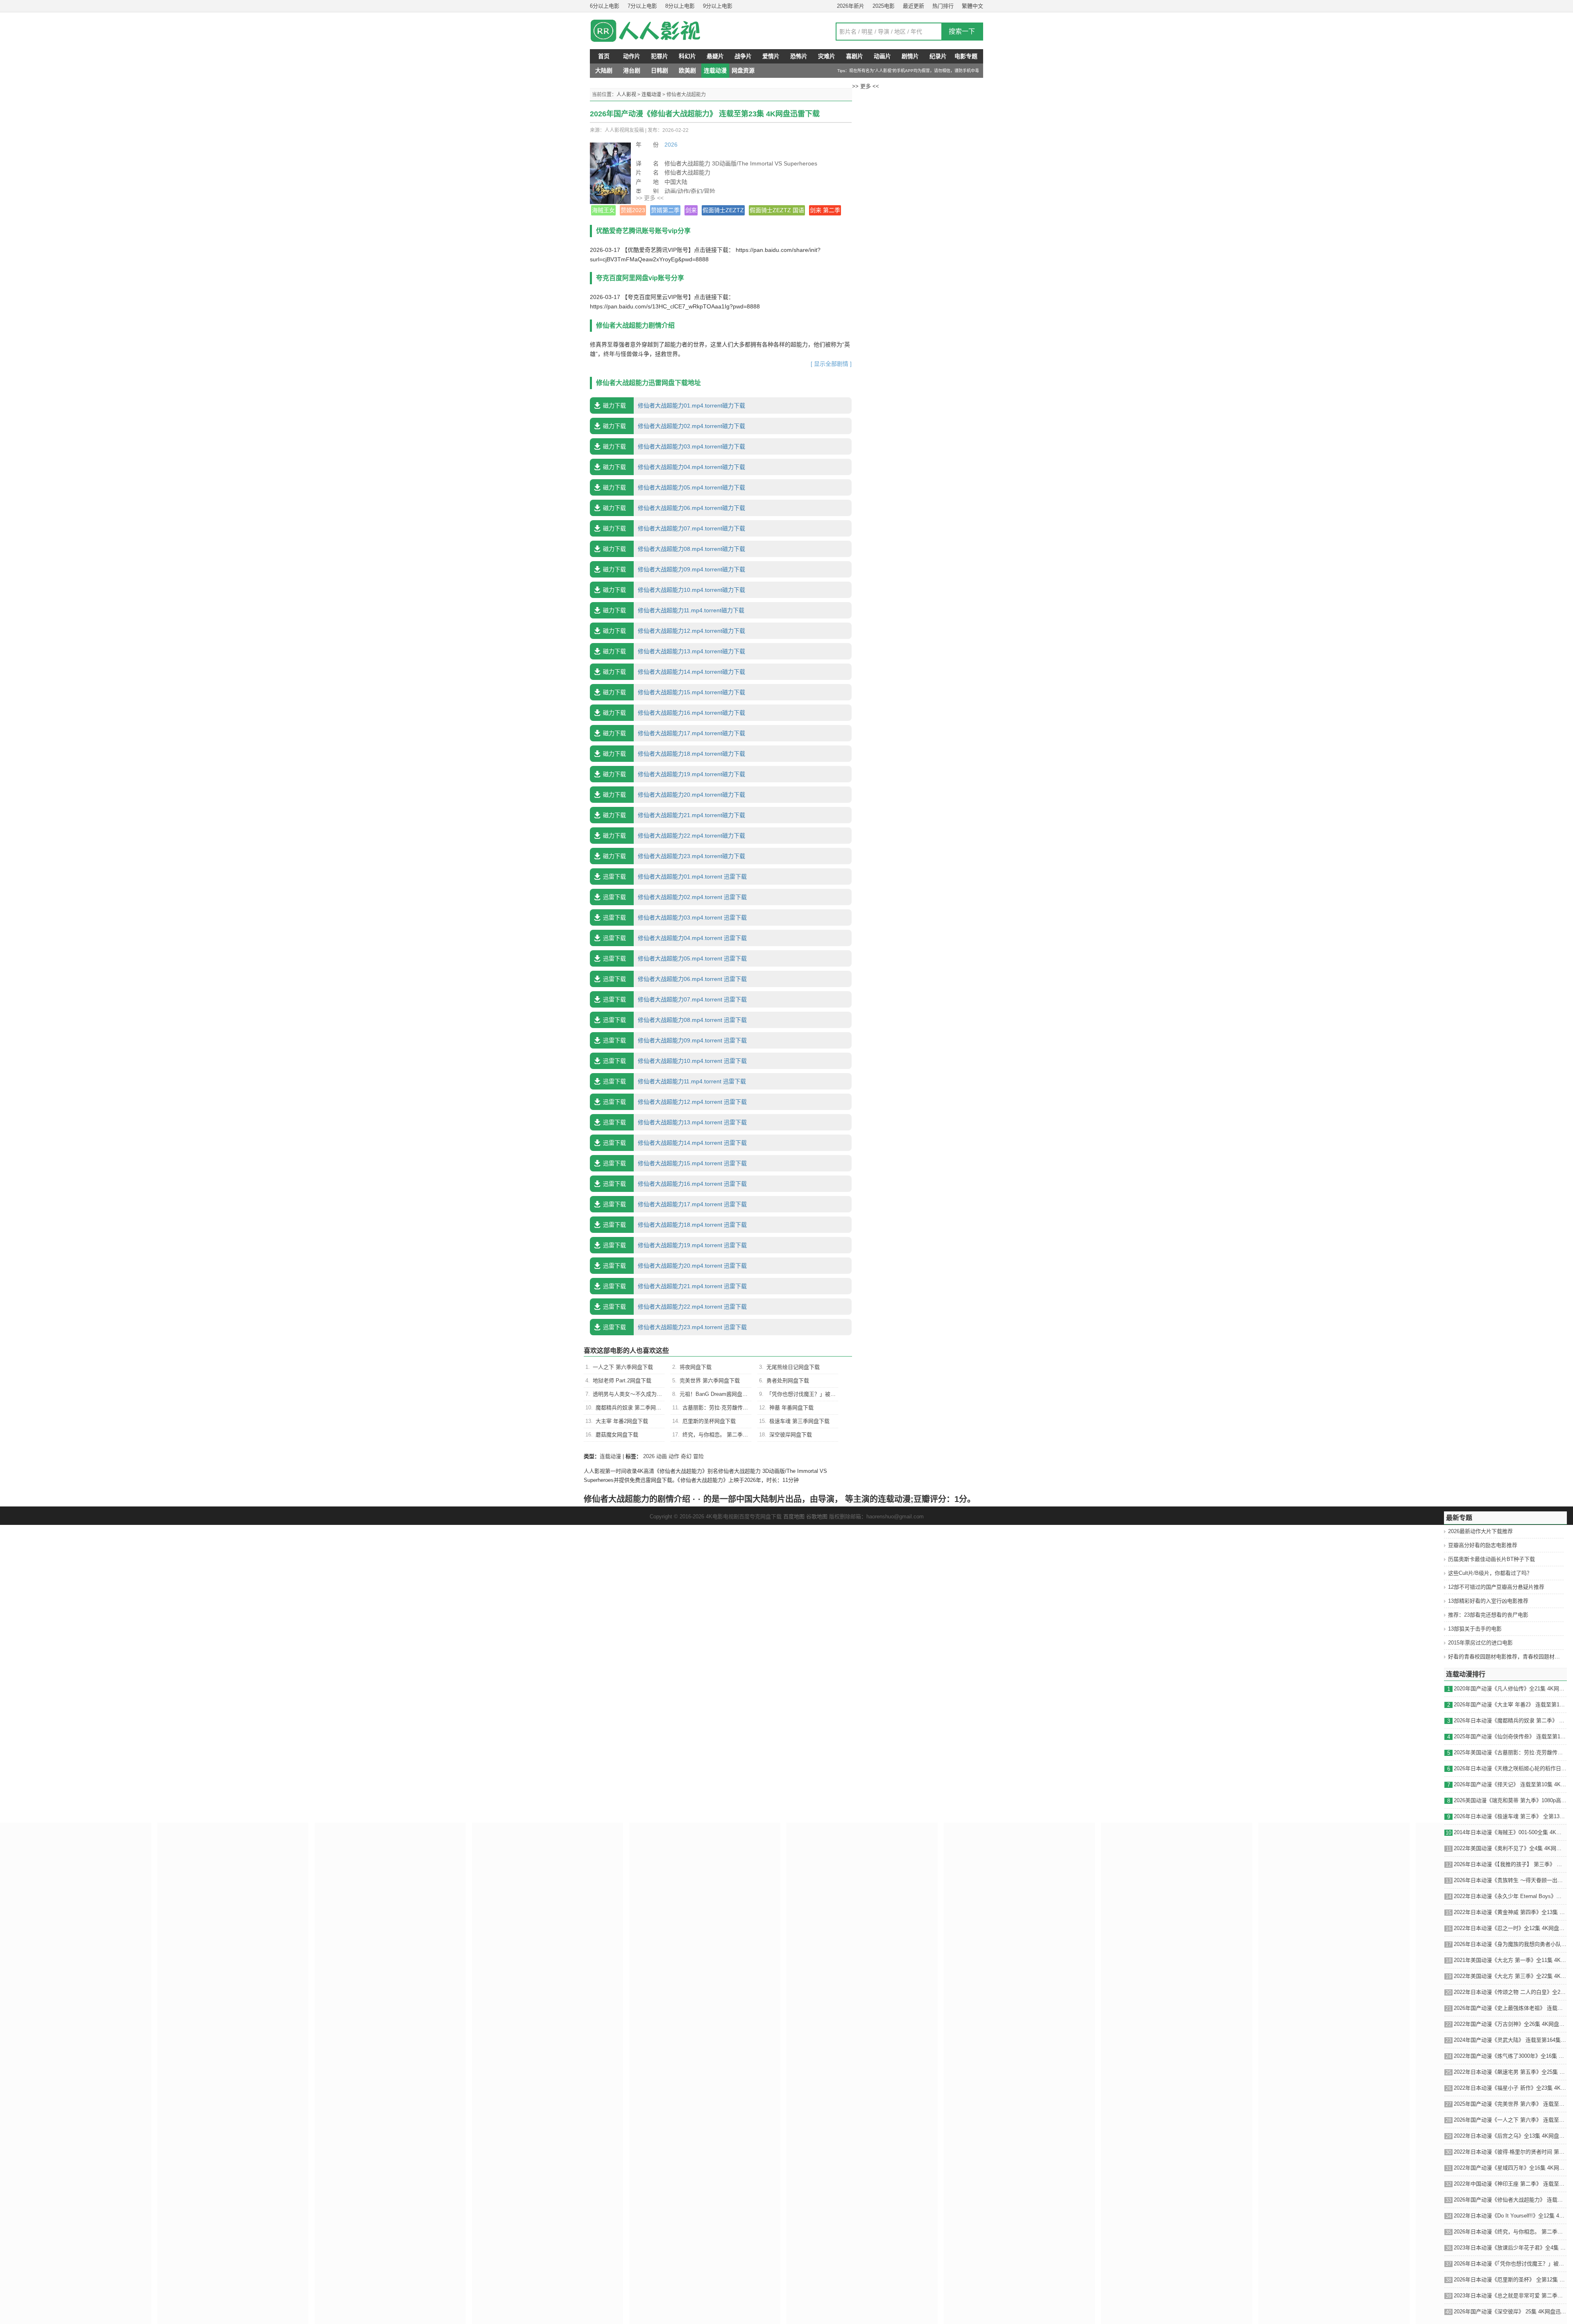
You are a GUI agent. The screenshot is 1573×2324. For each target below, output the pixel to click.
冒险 (698, 1456)
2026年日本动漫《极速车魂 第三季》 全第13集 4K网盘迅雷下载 (1510, 1816)
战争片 (743, 56)
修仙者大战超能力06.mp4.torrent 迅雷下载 (675, 979)
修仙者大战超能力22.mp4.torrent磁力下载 (674, 836)
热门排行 (943, 6)
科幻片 (687, 56)
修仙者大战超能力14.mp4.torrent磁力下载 (674, 672)
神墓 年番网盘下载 (791, 1408)
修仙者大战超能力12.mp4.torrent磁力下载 (674, 631)
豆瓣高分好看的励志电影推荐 (1483, 1545)
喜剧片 (854, 56)
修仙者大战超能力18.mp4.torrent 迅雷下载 (675, 1225)
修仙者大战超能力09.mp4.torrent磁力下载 (674, 569)
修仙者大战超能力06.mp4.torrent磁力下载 (674, 508)
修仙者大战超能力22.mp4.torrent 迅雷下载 (675, 1307)
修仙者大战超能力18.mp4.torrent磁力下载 (674, 754)
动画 (662, 1456)
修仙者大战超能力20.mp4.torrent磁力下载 (674, 795)
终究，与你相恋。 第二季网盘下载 (723, 1435)
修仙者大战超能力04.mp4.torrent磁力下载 (674, 467)
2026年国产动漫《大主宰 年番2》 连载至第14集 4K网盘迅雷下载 (1510, 1704)
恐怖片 (799, 56)
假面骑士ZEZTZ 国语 (777, 210)
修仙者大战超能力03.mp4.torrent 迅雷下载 (675, 917)
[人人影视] (655, 31)
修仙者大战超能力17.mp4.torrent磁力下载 (674, 733)
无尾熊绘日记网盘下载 (793, 1367)
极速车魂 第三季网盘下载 (799, 1421)
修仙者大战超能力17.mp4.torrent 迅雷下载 (675, 1204)
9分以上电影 (718, 6)
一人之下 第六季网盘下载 (623, 1367)
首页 (604, 56)
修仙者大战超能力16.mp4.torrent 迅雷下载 (675, 1184)
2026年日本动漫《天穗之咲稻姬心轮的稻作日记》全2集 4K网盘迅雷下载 (1510, 1768)
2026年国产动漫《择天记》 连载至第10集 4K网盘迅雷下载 (1510, 1784)
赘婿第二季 (665, 210)
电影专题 (966, 56)
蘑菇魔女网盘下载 (617, 1435)
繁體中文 (972, 6)
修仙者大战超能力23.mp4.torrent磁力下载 (674, 856)
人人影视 (626, 95)
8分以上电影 (680, 6)
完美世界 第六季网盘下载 (710, 1381)
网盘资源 (743, 70)
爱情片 (771, 56)
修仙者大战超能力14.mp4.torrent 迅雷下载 (675, 1143)
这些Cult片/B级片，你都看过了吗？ (1490, 1573)
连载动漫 (715, 70)
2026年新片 (851, 6)
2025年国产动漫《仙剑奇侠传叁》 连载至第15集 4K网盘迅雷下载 (1510, 1736)
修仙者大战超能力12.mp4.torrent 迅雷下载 (675, 1102)
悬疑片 (715, 56)
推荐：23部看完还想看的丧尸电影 (1488, 1615)
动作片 (632, 56)
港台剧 (632, 70)
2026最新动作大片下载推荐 (1480, 1531)
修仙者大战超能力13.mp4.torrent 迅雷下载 (675, 1122)
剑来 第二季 (825, 210)
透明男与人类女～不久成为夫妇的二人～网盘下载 (651, 1394)
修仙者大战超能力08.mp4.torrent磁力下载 (674, 549)
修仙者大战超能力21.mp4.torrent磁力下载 (674, 815)
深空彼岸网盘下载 (791, 1435)
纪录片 (938, 56)
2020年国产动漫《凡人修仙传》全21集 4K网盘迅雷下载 (1510, 1689)
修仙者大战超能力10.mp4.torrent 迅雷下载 (675, 1061)
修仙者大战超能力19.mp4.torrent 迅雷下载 (675, 1245)
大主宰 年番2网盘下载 (622, 1421)
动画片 (882, 56)
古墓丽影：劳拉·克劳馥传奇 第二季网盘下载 (735, 1408)
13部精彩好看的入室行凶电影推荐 (1488, 1601)
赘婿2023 (633, 210)
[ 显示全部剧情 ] (831, 364)
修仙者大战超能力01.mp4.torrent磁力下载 (674, 405)
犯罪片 (660, 56)
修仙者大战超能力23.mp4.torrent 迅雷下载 (675, 1327)
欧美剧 (687, 70)
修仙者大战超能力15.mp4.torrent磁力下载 (674, 692)
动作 (674, 1456)
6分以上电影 (605, 6)
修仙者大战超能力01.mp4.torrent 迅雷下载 (675, 877)
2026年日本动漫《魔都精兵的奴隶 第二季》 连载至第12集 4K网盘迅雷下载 (1510, 1720)
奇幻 (686, 1456)
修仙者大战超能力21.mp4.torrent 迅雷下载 (675, 1286)
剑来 (691, 210)
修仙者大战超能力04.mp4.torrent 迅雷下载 (675, 938)
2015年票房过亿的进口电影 (1480, 1643)
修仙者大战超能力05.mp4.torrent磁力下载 (674, 487)
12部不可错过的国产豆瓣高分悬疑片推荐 (1496, 1587)
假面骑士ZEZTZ (723, 210)
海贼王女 (603, 210)
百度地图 (794, 1516)
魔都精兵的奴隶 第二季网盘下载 (634, 1408)
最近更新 (913, 6)
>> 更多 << (650, 198)
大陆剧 (604, 70)
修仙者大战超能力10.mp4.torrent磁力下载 (674, 590)
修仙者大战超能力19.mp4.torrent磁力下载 (674, 774)
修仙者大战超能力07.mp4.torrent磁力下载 (674, 528)
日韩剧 (660, 70)
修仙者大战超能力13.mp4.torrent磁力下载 (674, 651)
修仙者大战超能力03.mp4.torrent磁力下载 (674, 446)
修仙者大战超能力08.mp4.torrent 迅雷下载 (675, 1020)
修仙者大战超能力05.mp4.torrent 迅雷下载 (675, 958)
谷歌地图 (817, 1516)
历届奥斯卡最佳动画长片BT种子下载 (1491, 1559)
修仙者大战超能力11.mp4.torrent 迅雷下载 (674, 1081)
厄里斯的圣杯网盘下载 (709, 1421)
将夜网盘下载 (696, 1367)
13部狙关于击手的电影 (1475, 1629)
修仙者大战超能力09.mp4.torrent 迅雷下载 (675, 1040)
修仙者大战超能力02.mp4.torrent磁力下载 (674, 426)
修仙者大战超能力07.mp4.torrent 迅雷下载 (675, 999)
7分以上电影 (642, 6)
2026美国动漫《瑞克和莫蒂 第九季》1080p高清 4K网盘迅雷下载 (1510, 1800)
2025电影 (884, 6)
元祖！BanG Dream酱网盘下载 (716, 1394)
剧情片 (910, 56)
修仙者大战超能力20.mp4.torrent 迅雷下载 (675, 1266)
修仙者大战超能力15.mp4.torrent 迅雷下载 (675, 1163)
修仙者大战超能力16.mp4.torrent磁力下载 (674, 713)
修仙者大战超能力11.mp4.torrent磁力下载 (674, 610)
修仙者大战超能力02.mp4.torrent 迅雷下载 (675, 897)
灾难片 (827, 56)
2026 (671, 145)
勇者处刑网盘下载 (788, 1381)
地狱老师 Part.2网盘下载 (622, 1381)
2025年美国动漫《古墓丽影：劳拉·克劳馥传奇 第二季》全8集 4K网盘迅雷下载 (1510, 1752)
